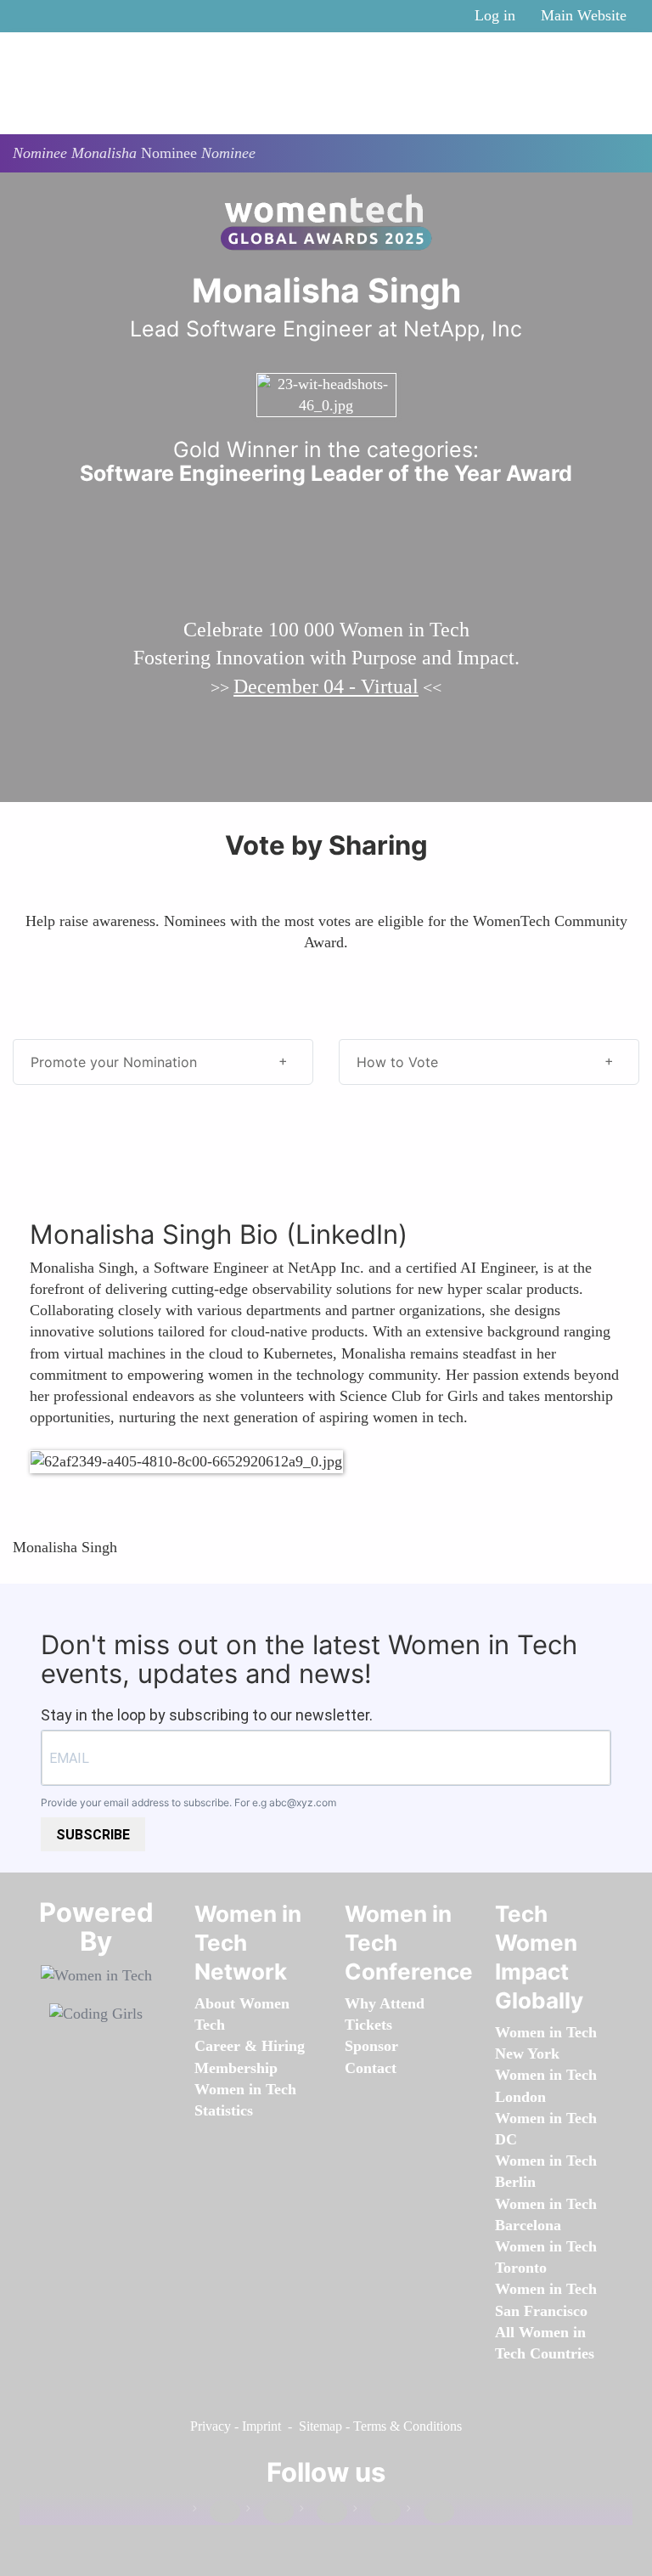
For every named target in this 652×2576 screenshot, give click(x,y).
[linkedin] (270, 2512)
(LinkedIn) (347, 1234)
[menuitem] (236, 2068)
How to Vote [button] (397, 1062)
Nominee (169, 153)
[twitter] (377, 2512)
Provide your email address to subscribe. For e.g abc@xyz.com (188, 1802)
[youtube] (430, 2512)
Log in (495, 15)
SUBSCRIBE (93, 1835)
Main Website (584, 15)
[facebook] (216, 2512)
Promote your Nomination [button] (114, 1062)
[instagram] (323, 2512)
